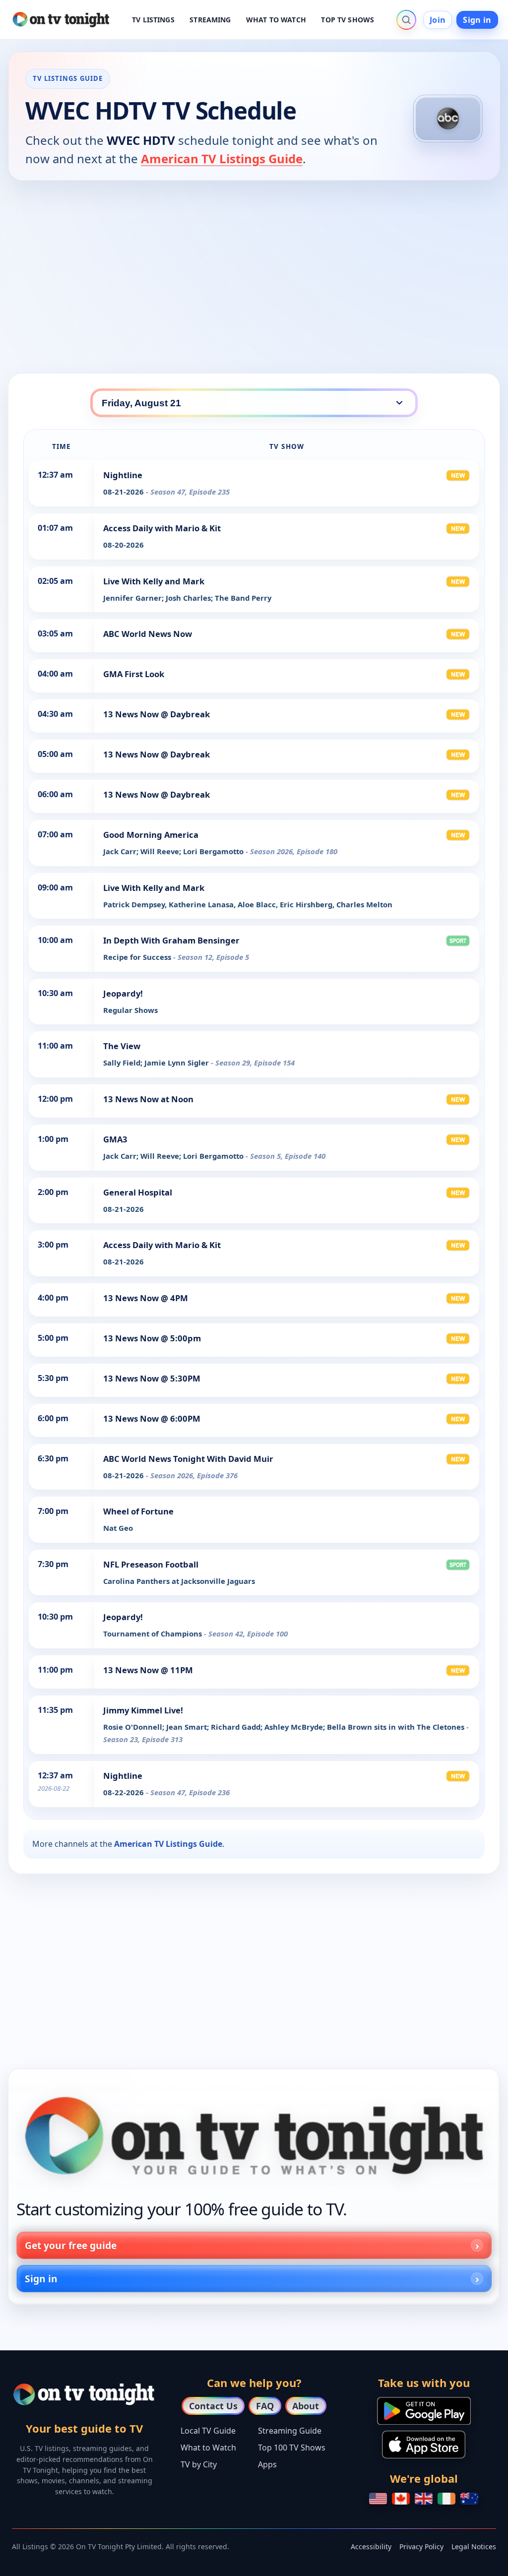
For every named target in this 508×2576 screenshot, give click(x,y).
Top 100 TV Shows (292, 2448)
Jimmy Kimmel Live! (143, 1710)
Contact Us (213, 2406)
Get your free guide (71, 2245)
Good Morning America (151, 835)
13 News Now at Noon (148, 1099)
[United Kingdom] (424, 2499)
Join (438, 20)
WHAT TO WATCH (276, 20)
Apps (267, 2464)
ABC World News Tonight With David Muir (188, 1459)
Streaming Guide (290, 2431)
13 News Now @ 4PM (146, 1298)
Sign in (477, 20)
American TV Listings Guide (222, 158)
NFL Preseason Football (151, 1564)
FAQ (265, 2406)
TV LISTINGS (153, 20)
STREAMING (210, 20)
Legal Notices (474, 2546)
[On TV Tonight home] (254, 2136)
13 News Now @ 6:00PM (152, 1418)
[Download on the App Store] (424, 2445)
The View (122, 1046)
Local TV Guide (208, 2431)
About (306, 2406)
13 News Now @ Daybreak (157, 714)
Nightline (123, 475)
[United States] (378, 2499)
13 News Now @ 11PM (148, 1670)
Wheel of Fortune (138, 1511)
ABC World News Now (148, 634)
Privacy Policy (421, 2546)
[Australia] (469, 2499)
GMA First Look (134, 674)
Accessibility (371, 2546)
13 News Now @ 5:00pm (152, 1338)
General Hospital (138, 1192)
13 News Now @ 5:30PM (152, 1378)
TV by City (199, 2464)
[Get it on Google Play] (424, 2411)
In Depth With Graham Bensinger (171, 940)
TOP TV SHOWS (348, 20)
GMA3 (115, 1139)
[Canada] (401, 2499)
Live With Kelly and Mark (154, 581)
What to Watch (208, 2448)
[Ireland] (446, 2499)
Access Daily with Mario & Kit (162, 528)
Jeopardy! (123, 993)
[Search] (406, 20)
